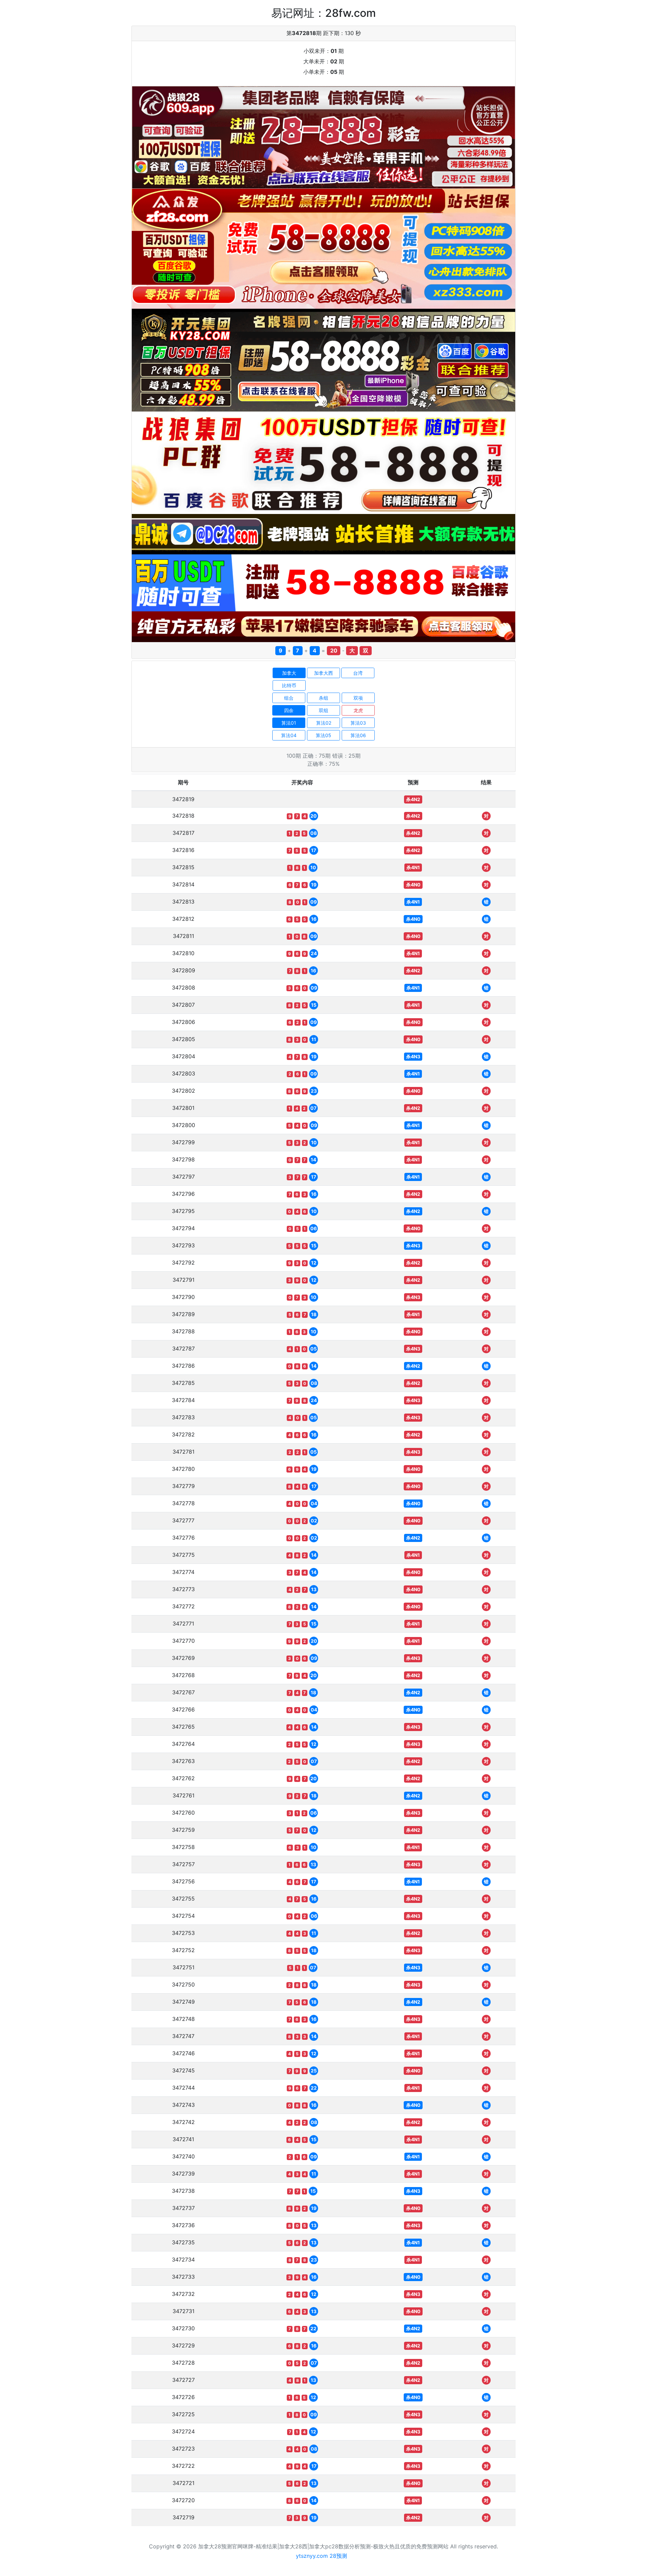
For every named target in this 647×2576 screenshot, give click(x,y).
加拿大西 (323, 673)
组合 (289, 698)
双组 (323, 710)
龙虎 (358, 710)
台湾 (358, 673)
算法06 (358, 735)
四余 (289, 710)
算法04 (289, 735)
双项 (358, 698)
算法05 (323, 735)
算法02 (324, 723)
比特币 (289, 685)
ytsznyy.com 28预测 (321, 2556)
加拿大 (289, 673)
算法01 (289, 723)
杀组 (323, 698)
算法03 (358, 723)
